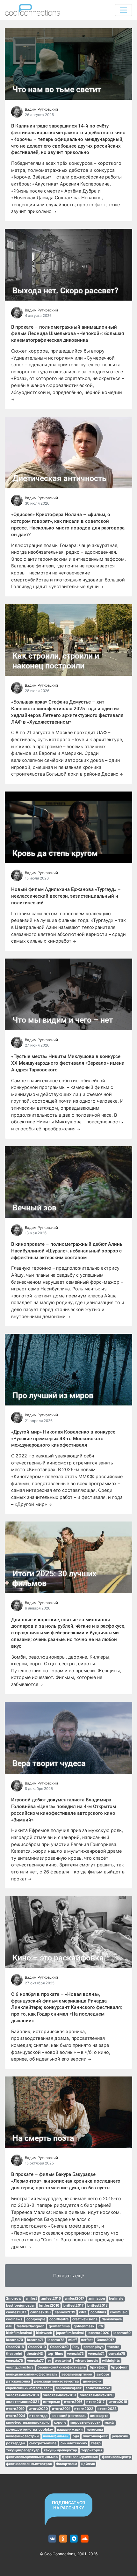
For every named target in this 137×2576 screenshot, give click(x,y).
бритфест (98, 2367)
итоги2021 (61, 2409)
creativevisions (85, 2319)
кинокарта (99, 2416)
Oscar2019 (37, 2347)
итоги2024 (16, 2416)
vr (49, 2361)
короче (60, 2423)
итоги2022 (84, 2409)
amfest (31, 2299)
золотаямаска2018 (22, 2395)
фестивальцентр (116, 2457)
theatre (113, 2347)
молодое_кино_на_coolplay (29, 2430)
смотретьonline (43, 2443)
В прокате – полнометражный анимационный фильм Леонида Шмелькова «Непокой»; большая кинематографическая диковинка (68, 334)
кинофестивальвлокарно (28, 2423)
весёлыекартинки (77, 2374)
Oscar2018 (15, 2347)
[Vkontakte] (52, 2539)
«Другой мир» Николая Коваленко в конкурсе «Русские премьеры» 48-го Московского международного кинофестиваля (63, 1439)
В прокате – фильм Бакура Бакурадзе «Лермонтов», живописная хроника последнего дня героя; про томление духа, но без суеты (66, 2181)
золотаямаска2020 (97, 2395)
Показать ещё (69, 2276)
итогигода (38, 2416)
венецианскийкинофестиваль (32, 2374)
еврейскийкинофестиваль (29, 2388)
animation (97, 2299)
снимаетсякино (74, 2443)
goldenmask (84, 2326)
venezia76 (14, 2361)
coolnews (14, 2319)
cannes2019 (65, 2312)
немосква (95, 2430)
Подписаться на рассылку (68, 2505)
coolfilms (98, 2312)
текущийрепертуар (23, 2450)
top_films (55, 2354)
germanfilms (59, 2326)
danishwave (112, 2319)
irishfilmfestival (19, 2333)
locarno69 (122, 2333)
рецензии (120, 2436)
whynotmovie (87, 2361)
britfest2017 (73, 2306)
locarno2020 (98, 2333)
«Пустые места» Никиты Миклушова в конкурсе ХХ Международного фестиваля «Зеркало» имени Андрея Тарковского (68, 1063)
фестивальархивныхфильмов (32, 2457)
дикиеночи (92, 2381)
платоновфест (95, 2436)
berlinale (116, 2299)
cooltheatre (59, 2319)
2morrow (14, 2299)
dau (9, 2326)
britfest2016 (49, 2306)
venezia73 (75, 2354)
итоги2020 (38, 2409)
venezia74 (96, 2354)
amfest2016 (51, 2299)
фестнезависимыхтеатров (29, 2464)
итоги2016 (73, 2402)
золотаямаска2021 (22, 2402)
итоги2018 (118, 2402)
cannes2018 (40, 2312)
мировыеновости (86, 2423)
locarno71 (35, 2340)
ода (76, 2436)
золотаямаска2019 (59, 2395)
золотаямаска (98, 2388)
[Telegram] (74, 2539)
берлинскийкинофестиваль (62, 2367)
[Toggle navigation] (123, 10)
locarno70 (14, 2340)
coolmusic (119, 2312)
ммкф (109, 2423)
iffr (101, 2326)
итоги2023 (107, 2409)
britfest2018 (97, 2306)
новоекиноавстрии (22, 2436)
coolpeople (36, 2319)
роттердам (16, 2443)
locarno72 (56, 2340)
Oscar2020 (59, 2347)
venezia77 (35, 2361)
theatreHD (35, 2354)
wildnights (111, 2361)
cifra (83, 2312)
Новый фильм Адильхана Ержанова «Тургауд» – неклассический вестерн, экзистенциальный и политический (66, 896)
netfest (87, 2340)
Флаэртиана (67, 2464)
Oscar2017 (105, 2340)
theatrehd (14, 2354)
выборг (103, 2374)
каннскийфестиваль (69, 2416)
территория (92, 2450)
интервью (51, 2402)
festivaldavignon (31, 2326)
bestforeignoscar (20, 2306)
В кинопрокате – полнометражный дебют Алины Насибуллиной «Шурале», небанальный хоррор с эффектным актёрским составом (67, 1251)
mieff (72, 2340)
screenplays (94, 2347)
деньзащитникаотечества (56, 2381)
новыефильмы (56, 2436)
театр (96, 2443)
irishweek (44, 2333)
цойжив (88, 2464)
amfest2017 (74, 2299)
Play (76, 2347)
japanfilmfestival (70, 2333)
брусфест (119, 2367)
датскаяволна (18, 2381)
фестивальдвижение (80, 2457)
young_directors (20, 2367)
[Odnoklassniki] (63, 2539)
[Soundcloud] (85, 2539)
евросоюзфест (69, 2388)
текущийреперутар (60, 2450)
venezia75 (117, 2354)
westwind (63, 2361)
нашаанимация (70, 2430)
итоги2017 (95, 2402)
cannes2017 (16, 2312)
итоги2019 (15, 2409)
